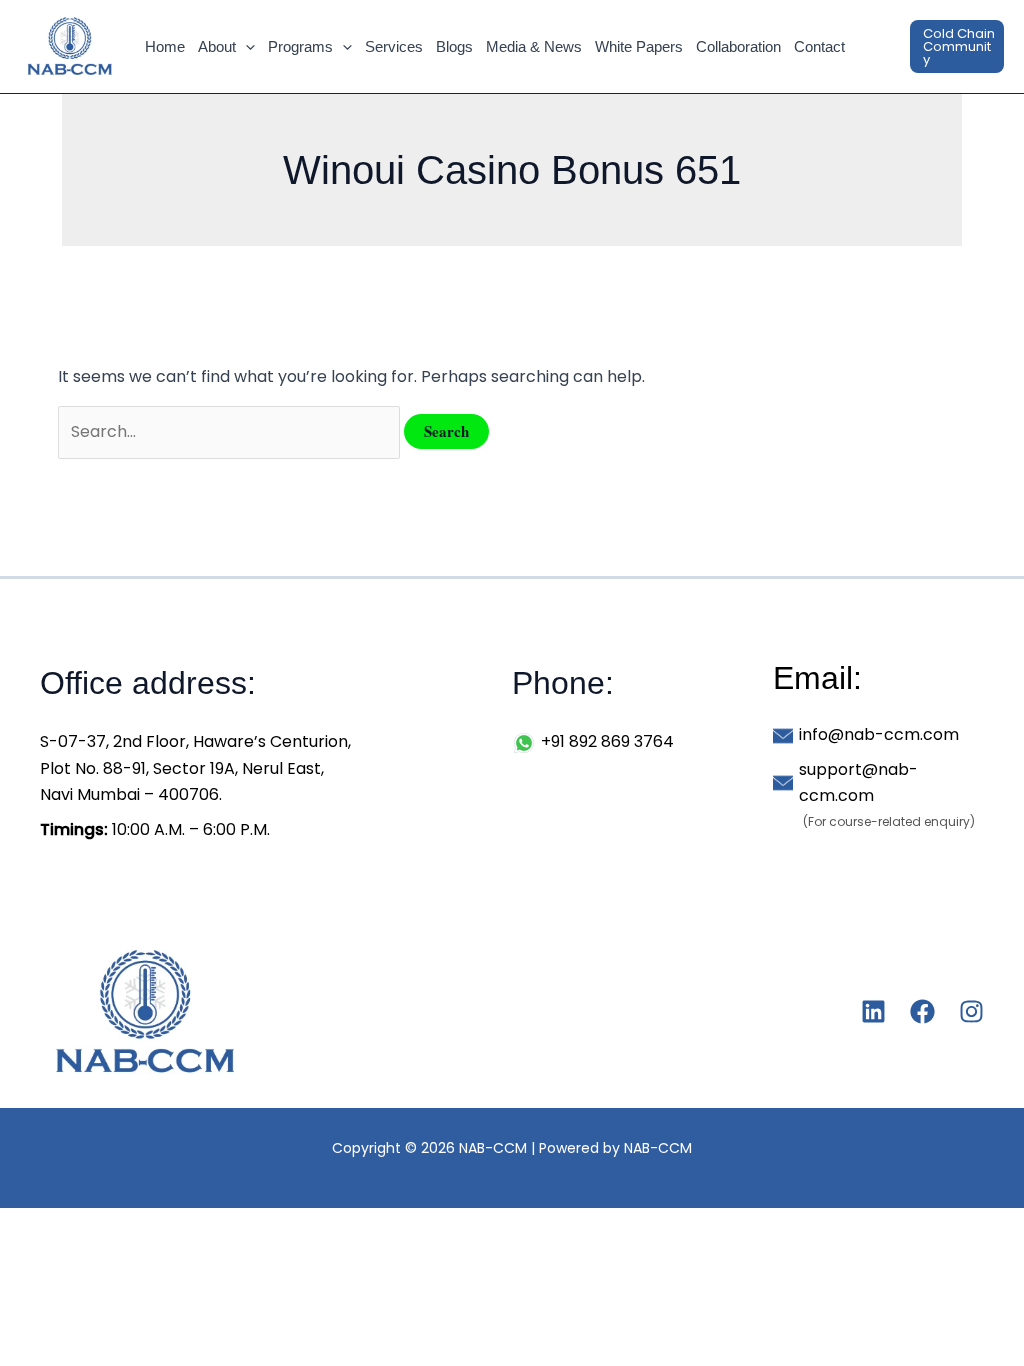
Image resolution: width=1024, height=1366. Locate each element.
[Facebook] (922, 1011)
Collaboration (738, 46)
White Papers (639, 46)
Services (394, 46)
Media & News (534, 46)
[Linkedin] (873, 1011)
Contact (819, 46)
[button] (245, 47)
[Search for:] (231, 431)
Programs (300, 46)
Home (165, 46)
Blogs (454, 46)
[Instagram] (971, 1011)
